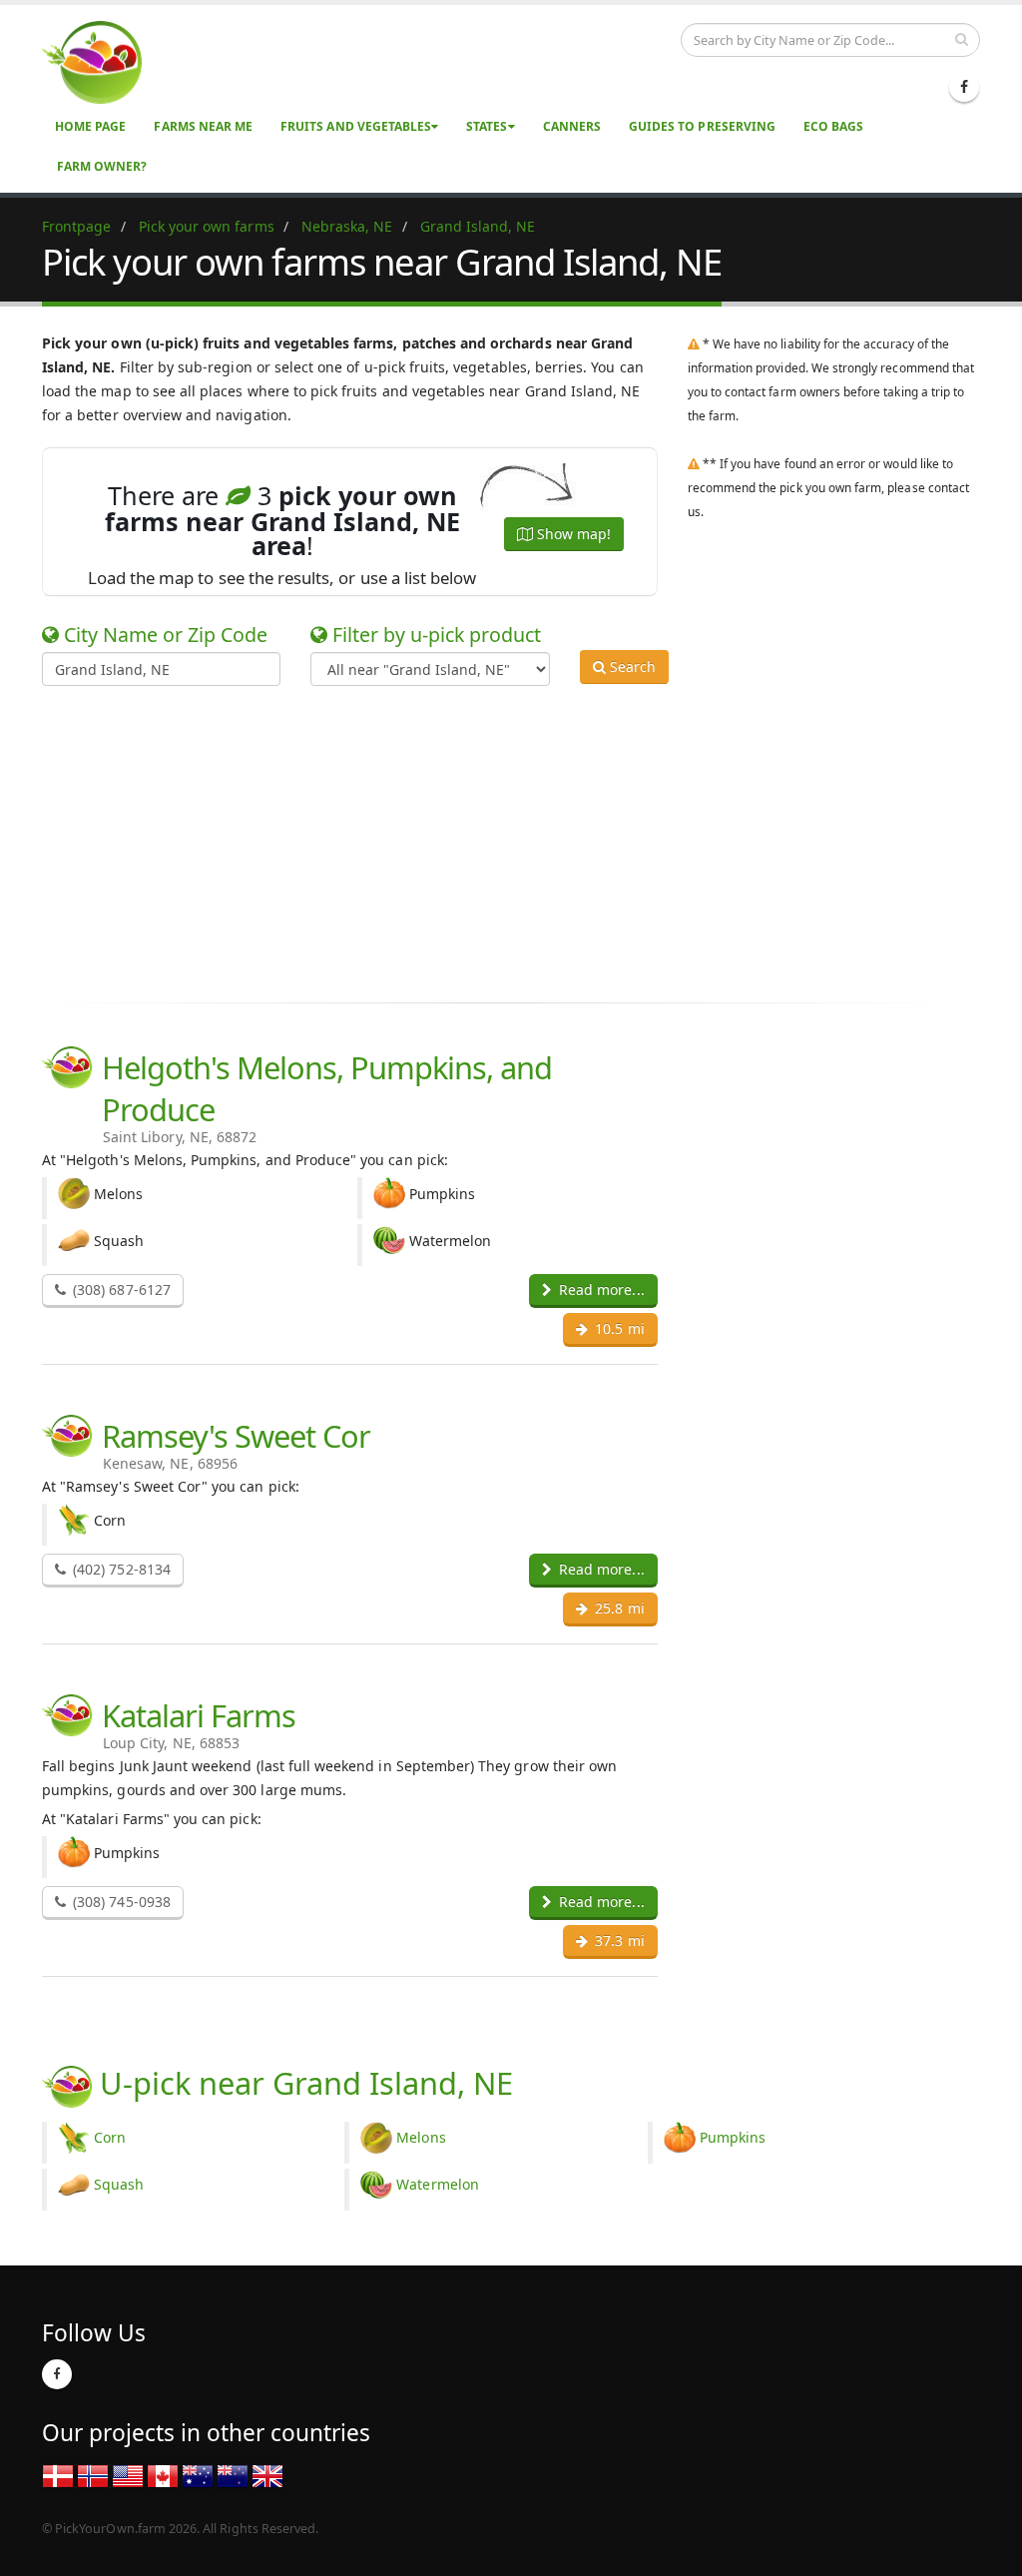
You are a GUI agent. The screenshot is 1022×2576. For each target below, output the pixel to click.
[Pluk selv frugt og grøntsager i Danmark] (58, 2475)
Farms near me (203, 126)
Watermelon (438, 2184)
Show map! (572, 534)
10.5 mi (617, 1328)
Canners (572, 126)
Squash (119, 2184)
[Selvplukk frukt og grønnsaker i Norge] (93, 2475)
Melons (421, 2137)
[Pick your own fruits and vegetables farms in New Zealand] (233, 2475)
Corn (110, 2137)
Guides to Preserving (702, 126)
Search (631, 666)
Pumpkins (733, 2137)
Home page (90, 126)
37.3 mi (617, 1940)
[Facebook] (964, 87)
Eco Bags (833, 126)
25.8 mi (617, 1608)
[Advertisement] (496, 841)
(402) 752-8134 (120, 1569)
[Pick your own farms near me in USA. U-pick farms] (104, 61)
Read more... (600, 1289)
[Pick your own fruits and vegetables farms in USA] (128, 2475)
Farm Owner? (102, 166)
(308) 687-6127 (120, 1289)
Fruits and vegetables (356, 126)
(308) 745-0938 (120, 1902)
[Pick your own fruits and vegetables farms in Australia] (198, 2475)
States (487, 126)
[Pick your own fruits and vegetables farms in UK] (267, 2475)
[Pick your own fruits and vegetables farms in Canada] (163, 2475)
